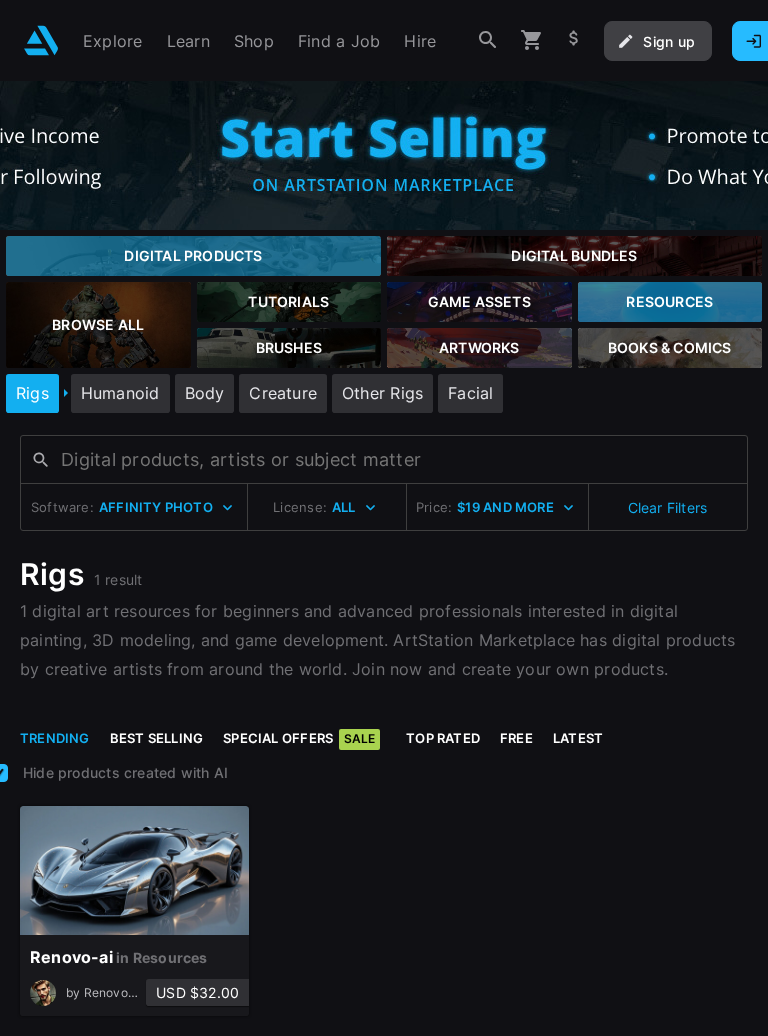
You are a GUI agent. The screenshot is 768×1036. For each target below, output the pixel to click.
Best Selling (157, 738)
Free (516, 738)
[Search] (488, 40)
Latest (578, 738)
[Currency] (574, 40)
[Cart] (532, 40)
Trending (55, 738)
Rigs (32, 393)
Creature (283, 393)
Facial (470, 393)
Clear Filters (668, 507)
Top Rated (443, 738)
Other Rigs (382, 393)
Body (205, 393)
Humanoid (120, 393)
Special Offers (299, 738)
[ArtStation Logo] (41, 40)
